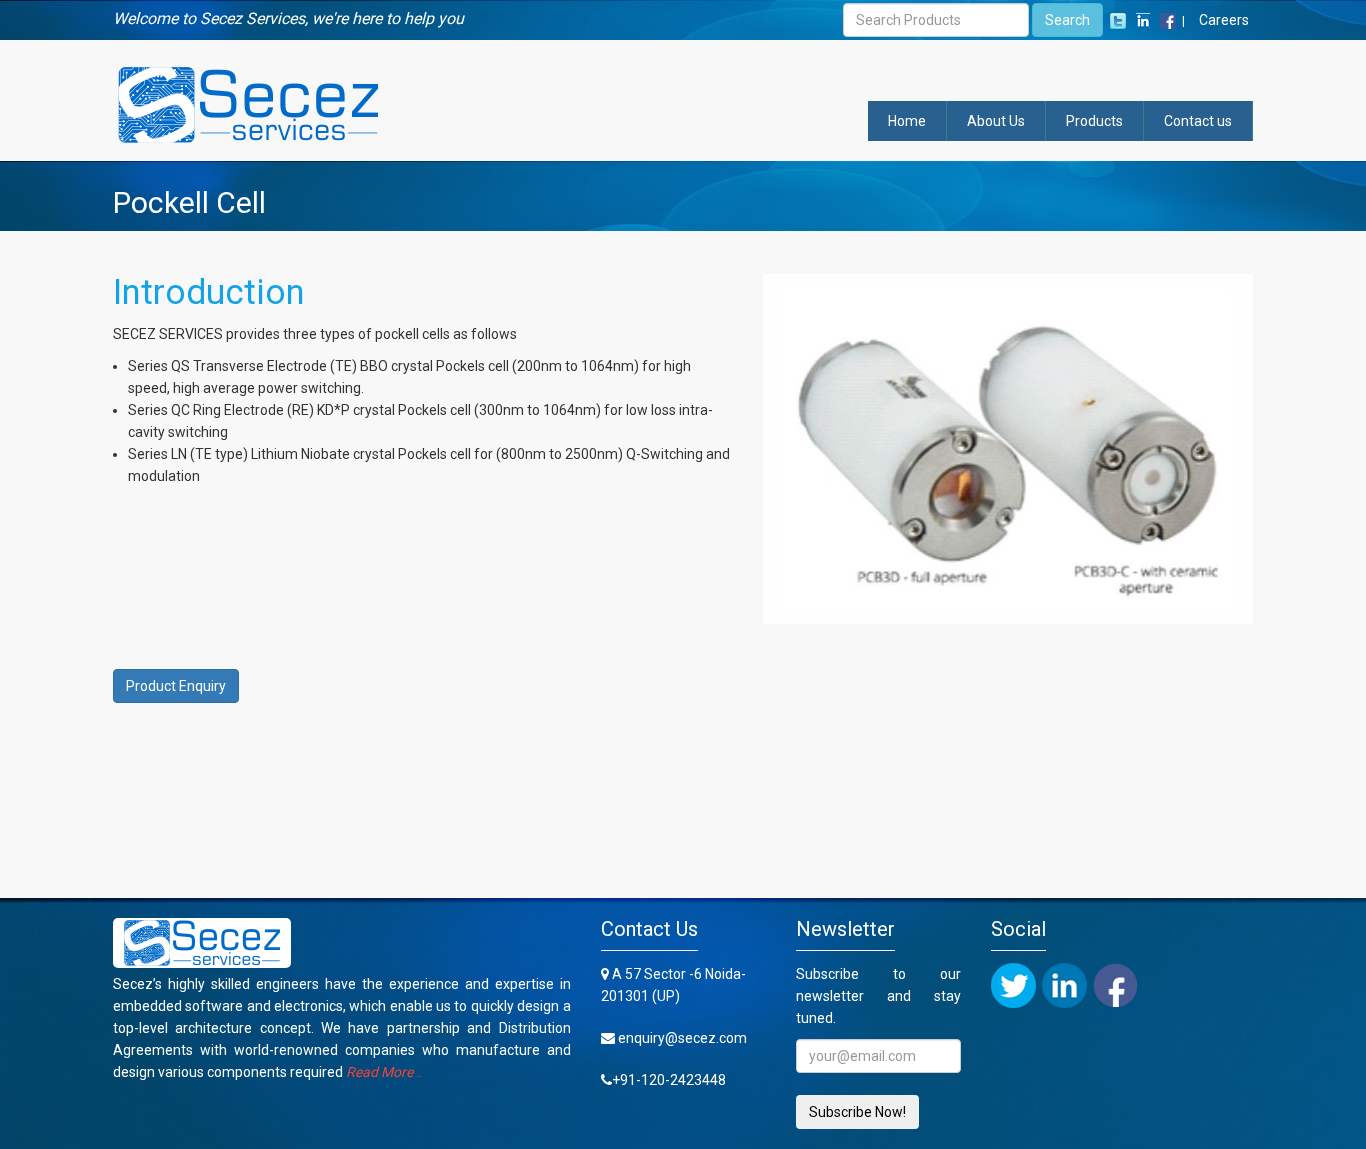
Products (1094, 121)
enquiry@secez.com (682, 1038)
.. (384, 1072)
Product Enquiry (176, 686)
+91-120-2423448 (669, 1080)
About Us (996, 121)
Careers (1224, 20)
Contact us (1198, 121)
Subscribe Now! (857, 1112)
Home (907, 121)
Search (1067, 20)
